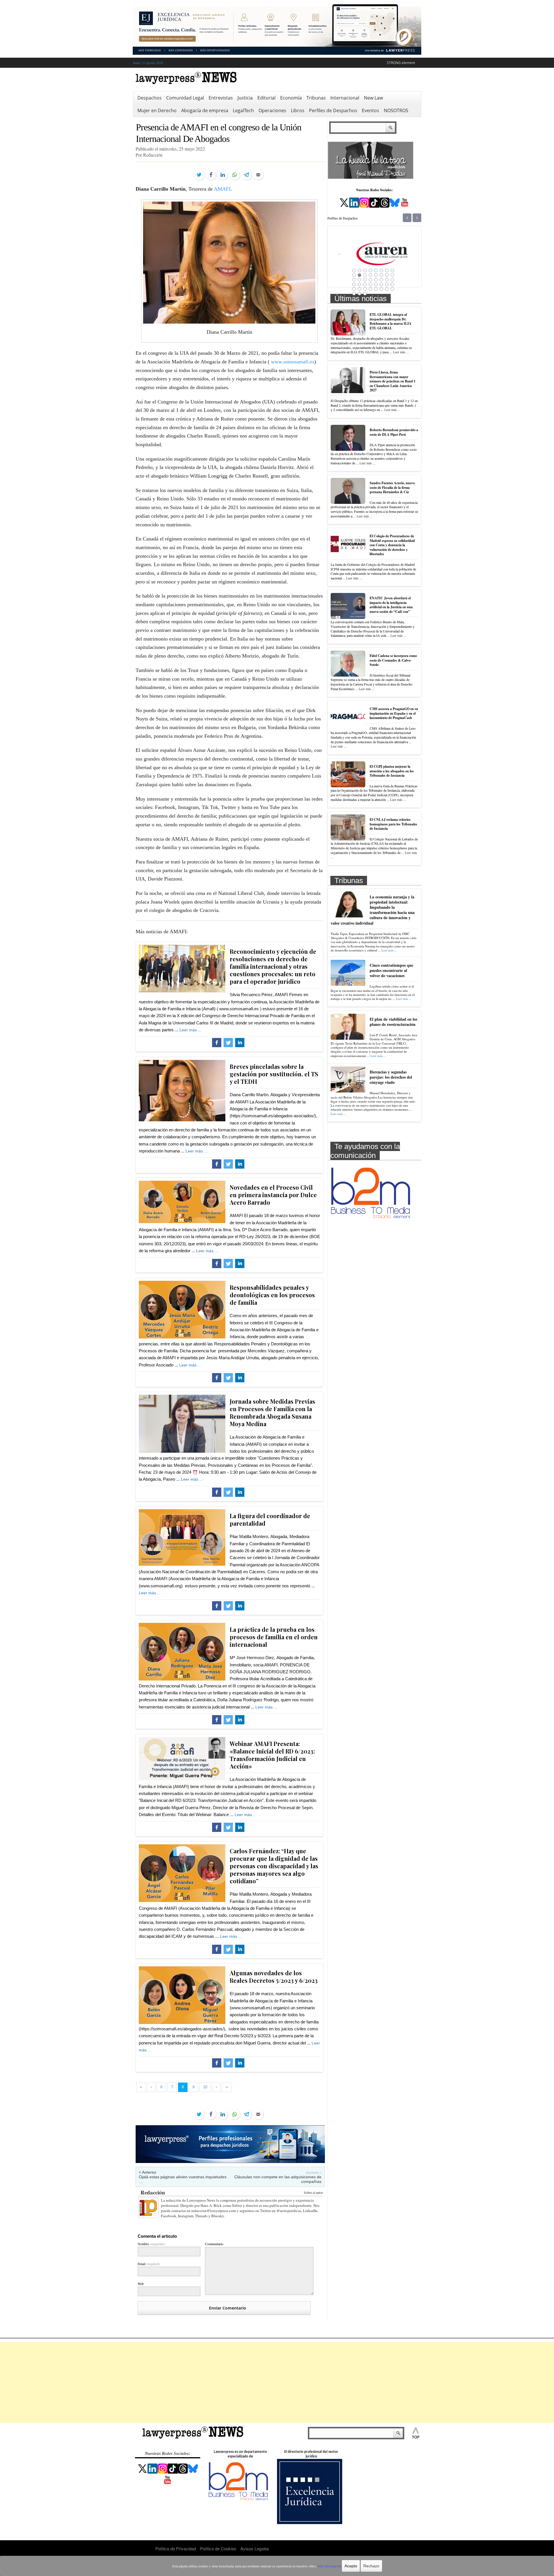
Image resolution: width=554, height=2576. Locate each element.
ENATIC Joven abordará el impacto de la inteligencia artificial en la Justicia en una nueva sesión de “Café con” (391, 605)
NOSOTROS (396, 110)
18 (360, 280)
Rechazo (371, 2566)
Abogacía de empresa (205, 110)
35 (365, 289)
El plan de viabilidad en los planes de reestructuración (393, 1022)
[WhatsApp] (235, 175)
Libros (298, 110)
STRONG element (401, 63)
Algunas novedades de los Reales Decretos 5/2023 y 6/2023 (274, 1977)
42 (360, 294)
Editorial (266, 98)
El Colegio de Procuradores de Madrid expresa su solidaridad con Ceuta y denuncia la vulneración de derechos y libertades (392, 545)
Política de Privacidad (176, 2548)
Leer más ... (190, 1030)
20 (370, 280)
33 (354, 289)
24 (392, 280)
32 (392, 284)
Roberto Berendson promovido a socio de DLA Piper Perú (394, 432)
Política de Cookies (218, 2548)
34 (360, 289)
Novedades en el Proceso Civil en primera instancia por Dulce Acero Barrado (273, 1195)
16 (392, 275)
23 (387, 280)
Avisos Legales (255, 2548)
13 (376, 275)
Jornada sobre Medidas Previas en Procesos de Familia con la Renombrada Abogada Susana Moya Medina (272, 1412)
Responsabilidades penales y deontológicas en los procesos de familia (272, 1295)
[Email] (258, 175)
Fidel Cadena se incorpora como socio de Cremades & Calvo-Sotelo (393, 660)
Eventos (370, 110)
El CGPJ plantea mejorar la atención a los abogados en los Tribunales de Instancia (392, 771)
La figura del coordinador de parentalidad (270, 1519)
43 (365, 294)
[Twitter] (199, 175)
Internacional (345, 98)
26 (360, 284)
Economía (291, 98)
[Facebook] (211, 175)
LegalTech (243, 110)
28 (370, 284)
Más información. (330, 2566)
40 (392, 289)
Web (141, 2284)
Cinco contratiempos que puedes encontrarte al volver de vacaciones (391, 970)
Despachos (149, 98)
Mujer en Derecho (157, 110)
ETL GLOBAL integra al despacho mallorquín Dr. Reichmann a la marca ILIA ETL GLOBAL (391, 321)
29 (376, 284)
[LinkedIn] (223, 175)
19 (365, 280)
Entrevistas (221, 98)
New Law (373, 98)
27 (365, 284)
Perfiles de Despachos (333, 110)
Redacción (153, 2192)
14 (381, 275)
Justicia (245, 98)
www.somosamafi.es (293, 362)
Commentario (214, 2244)
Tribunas (316, 98)
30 (381, 284)
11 (365, 275)
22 (381, 280)
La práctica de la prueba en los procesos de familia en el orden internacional (274, 1637)
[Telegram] (246, 175)
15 (387, 275)
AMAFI (222, 189)
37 (376, 289)
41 (354, 294)
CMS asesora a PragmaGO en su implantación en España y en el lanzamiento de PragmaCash (394, 713)
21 (376, 280)
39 (387, 289)
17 (354, 280)
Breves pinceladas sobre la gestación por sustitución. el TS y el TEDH (274, 1074)
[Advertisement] (277, 2382)
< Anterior (148, 2172)
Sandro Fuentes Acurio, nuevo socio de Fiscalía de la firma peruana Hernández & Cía (392, 487)
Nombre (151, 2244)
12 (370, 275)
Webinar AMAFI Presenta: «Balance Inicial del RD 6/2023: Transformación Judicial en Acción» (272, 1755)
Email (149, 2264)
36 (370, 289)
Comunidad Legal (185, 98)
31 (387, 284)
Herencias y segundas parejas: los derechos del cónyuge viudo (391, 1077)
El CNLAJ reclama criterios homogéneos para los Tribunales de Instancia (393, 824)
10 (360, 275)
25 (354, 284)
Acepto (351, 2566)
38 (381, 289)
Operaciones (272, 110)
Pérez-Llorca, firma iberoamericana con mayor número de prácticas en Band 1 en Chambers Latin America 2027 (393, 381)
